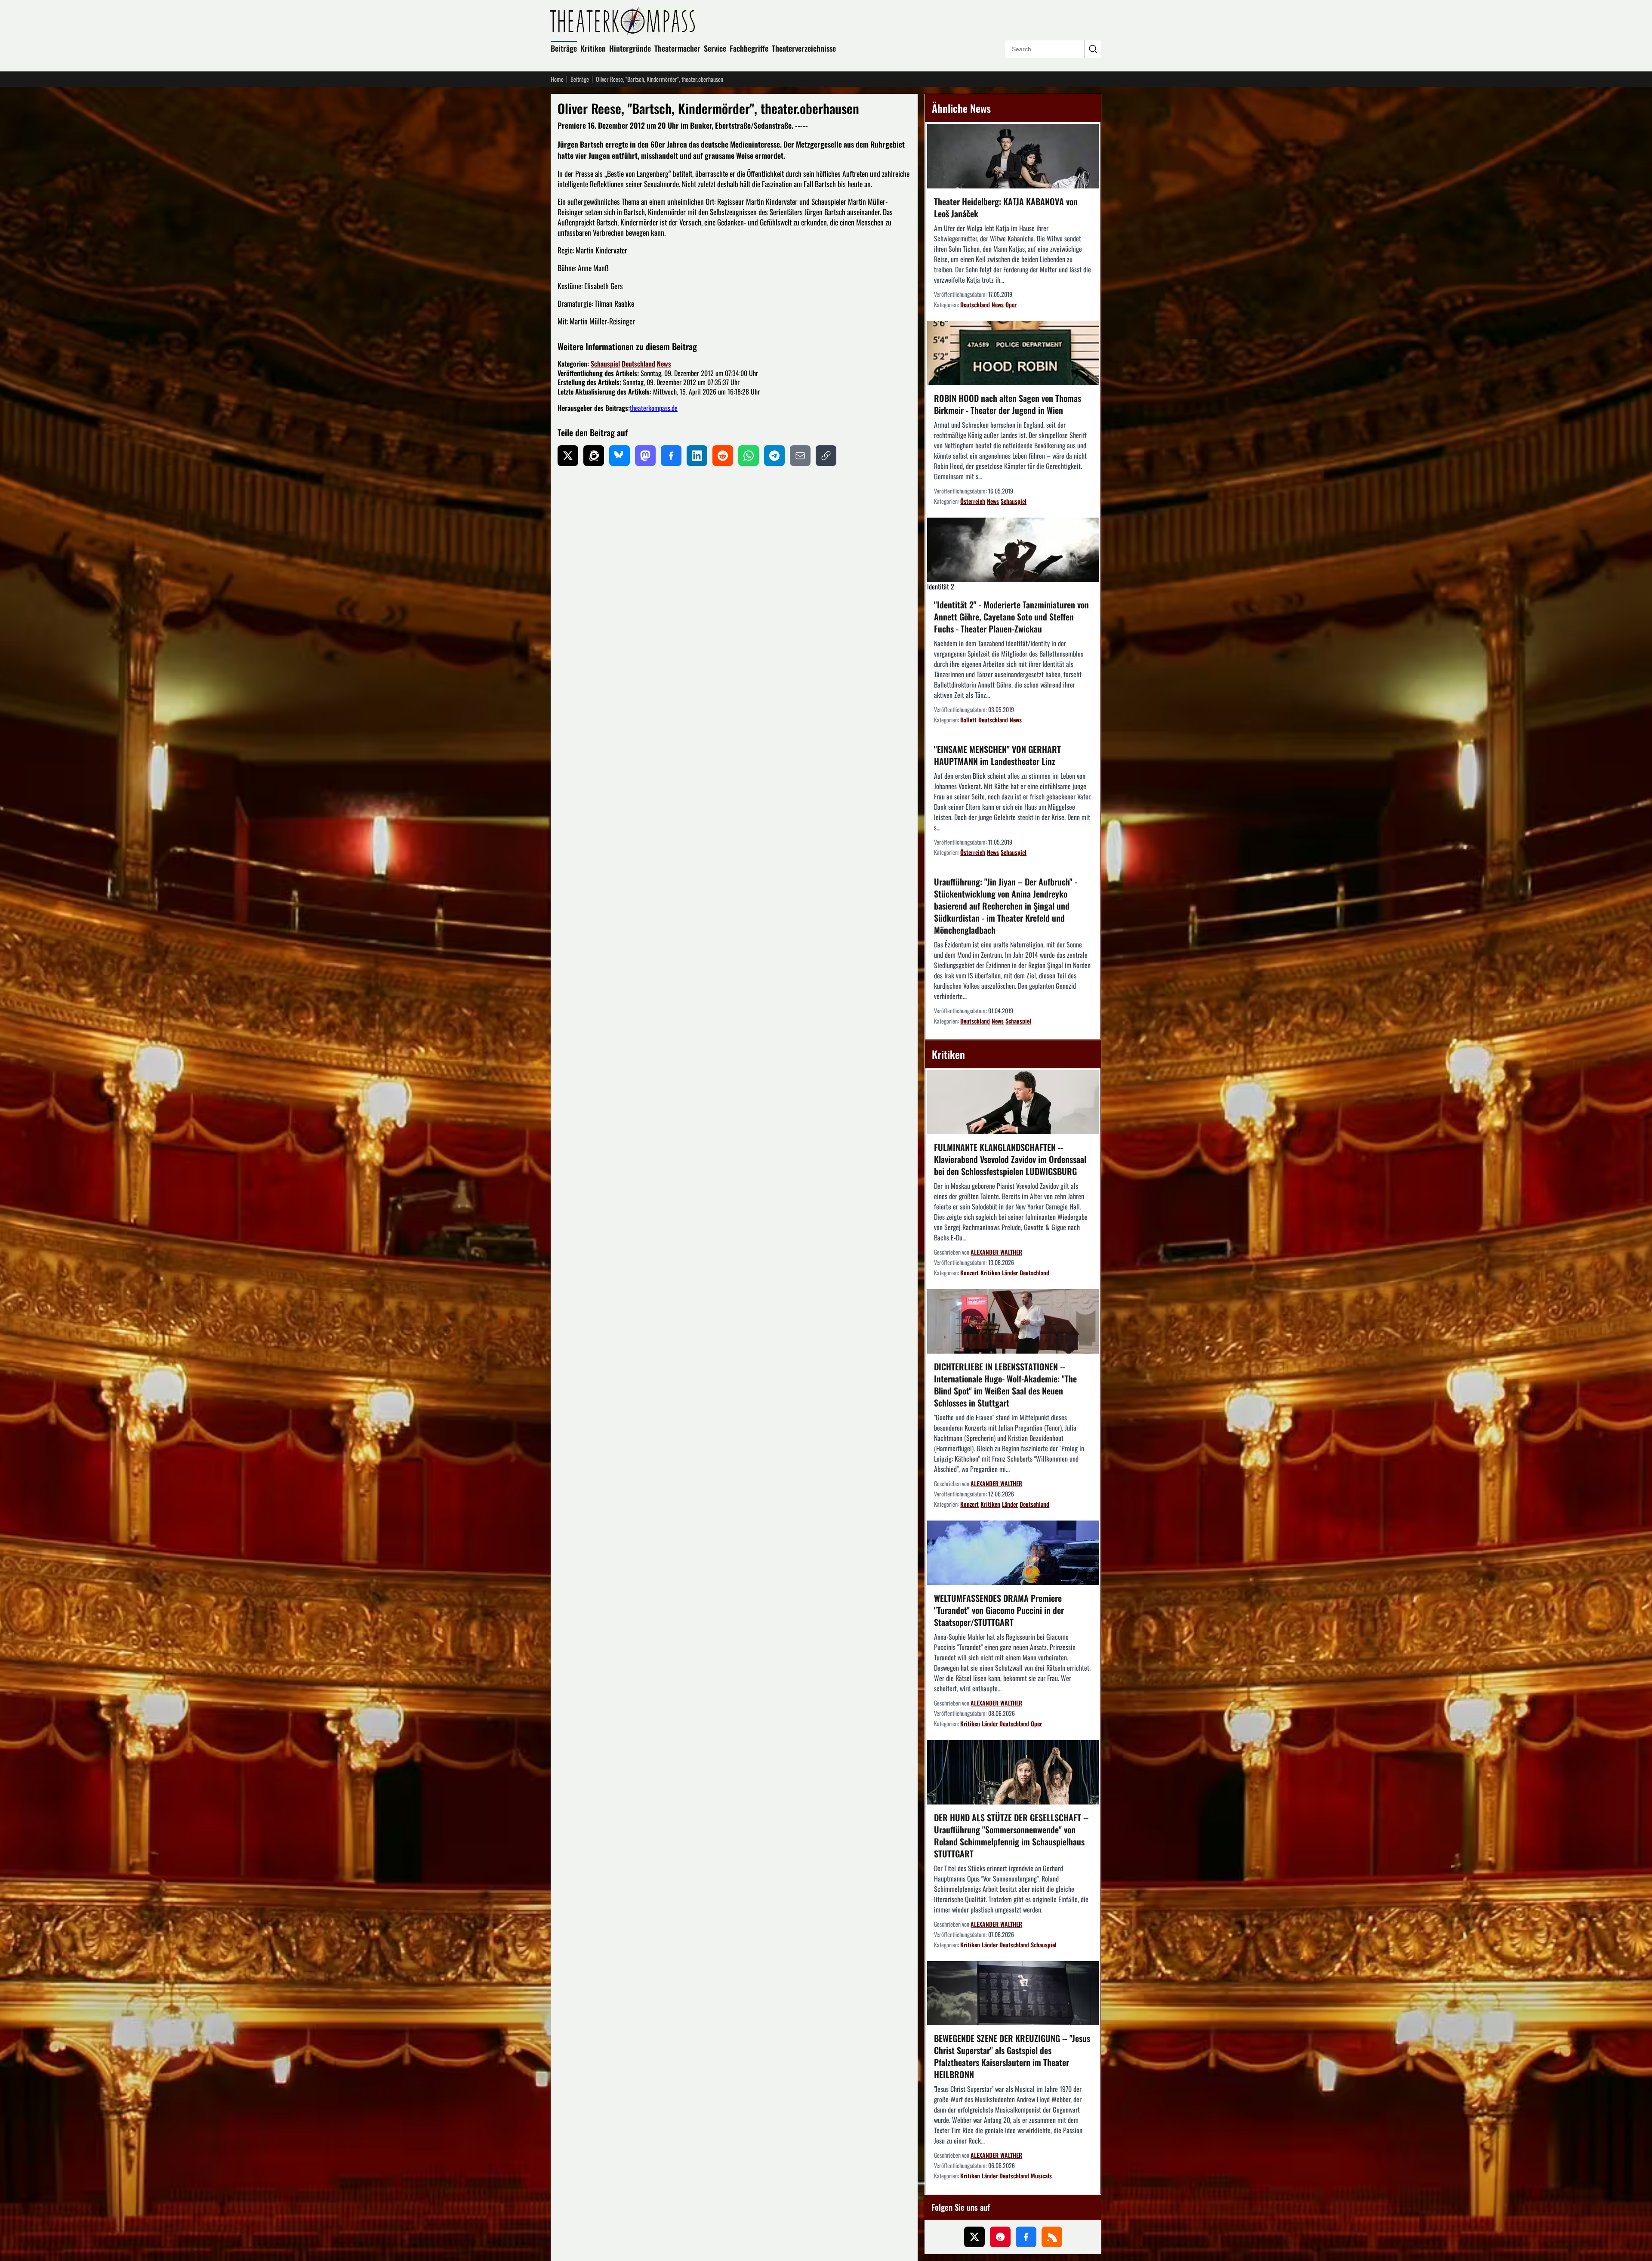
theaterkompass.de (654, 408)
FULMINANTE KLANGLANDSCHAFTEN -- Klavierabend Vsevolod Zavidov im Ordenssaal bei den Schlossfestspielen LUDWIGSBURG (1010, 1159)
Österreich (973, 501)
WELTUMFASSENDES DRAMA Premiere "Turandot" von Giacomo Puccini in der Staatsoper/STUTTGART (999, 1610)
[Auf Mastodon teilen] (645, 456)
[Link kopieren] (826, 456)
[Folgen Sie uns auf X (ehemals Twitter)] (974, 2237)
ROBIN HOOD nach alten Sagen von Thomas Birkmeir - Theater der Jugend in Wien (1008, 404)
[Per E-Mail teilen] (800, 456)
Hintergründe (630, 48)
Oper (1011, 304)
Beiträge (564, 48)
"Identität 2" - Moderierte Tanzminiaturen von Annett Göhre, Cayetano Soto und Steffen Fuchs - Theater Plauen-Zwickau (1011, 617)
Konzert (969, 1272)
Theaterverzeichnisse (804, 48)
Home (557, 79)
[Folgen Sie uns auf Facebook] (1026, 2237)
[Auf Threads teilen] (594, 456)
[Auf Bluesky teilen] (619, 456)
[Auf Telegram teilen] (774, 456)
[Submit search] (1093, 49)
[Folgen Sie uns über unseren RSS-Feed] (1052, 2237)
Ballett (968, 720)
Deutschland (638, 364)
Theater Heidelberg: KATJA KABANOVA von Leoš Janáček (1006, 207)
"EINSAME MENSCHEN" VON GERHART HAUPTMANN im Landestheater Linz (997, 755)
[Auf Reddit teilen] (723, 456)
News (664, 364)
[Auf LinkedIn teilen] (697, 456)
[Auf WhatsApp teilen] (749, 456)
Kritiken (593, 48)
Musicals (1041, 2176)
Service (715, 48)
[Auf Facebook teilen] (671, 456)
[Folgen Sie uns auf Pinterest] (1000, 2237)
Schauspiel (605, 364)
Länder (1010, 1272)
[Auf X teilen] (568, 456)
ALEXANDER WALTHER (996, 1252)
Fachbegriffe (749, 48)
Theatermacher (677, 48)
